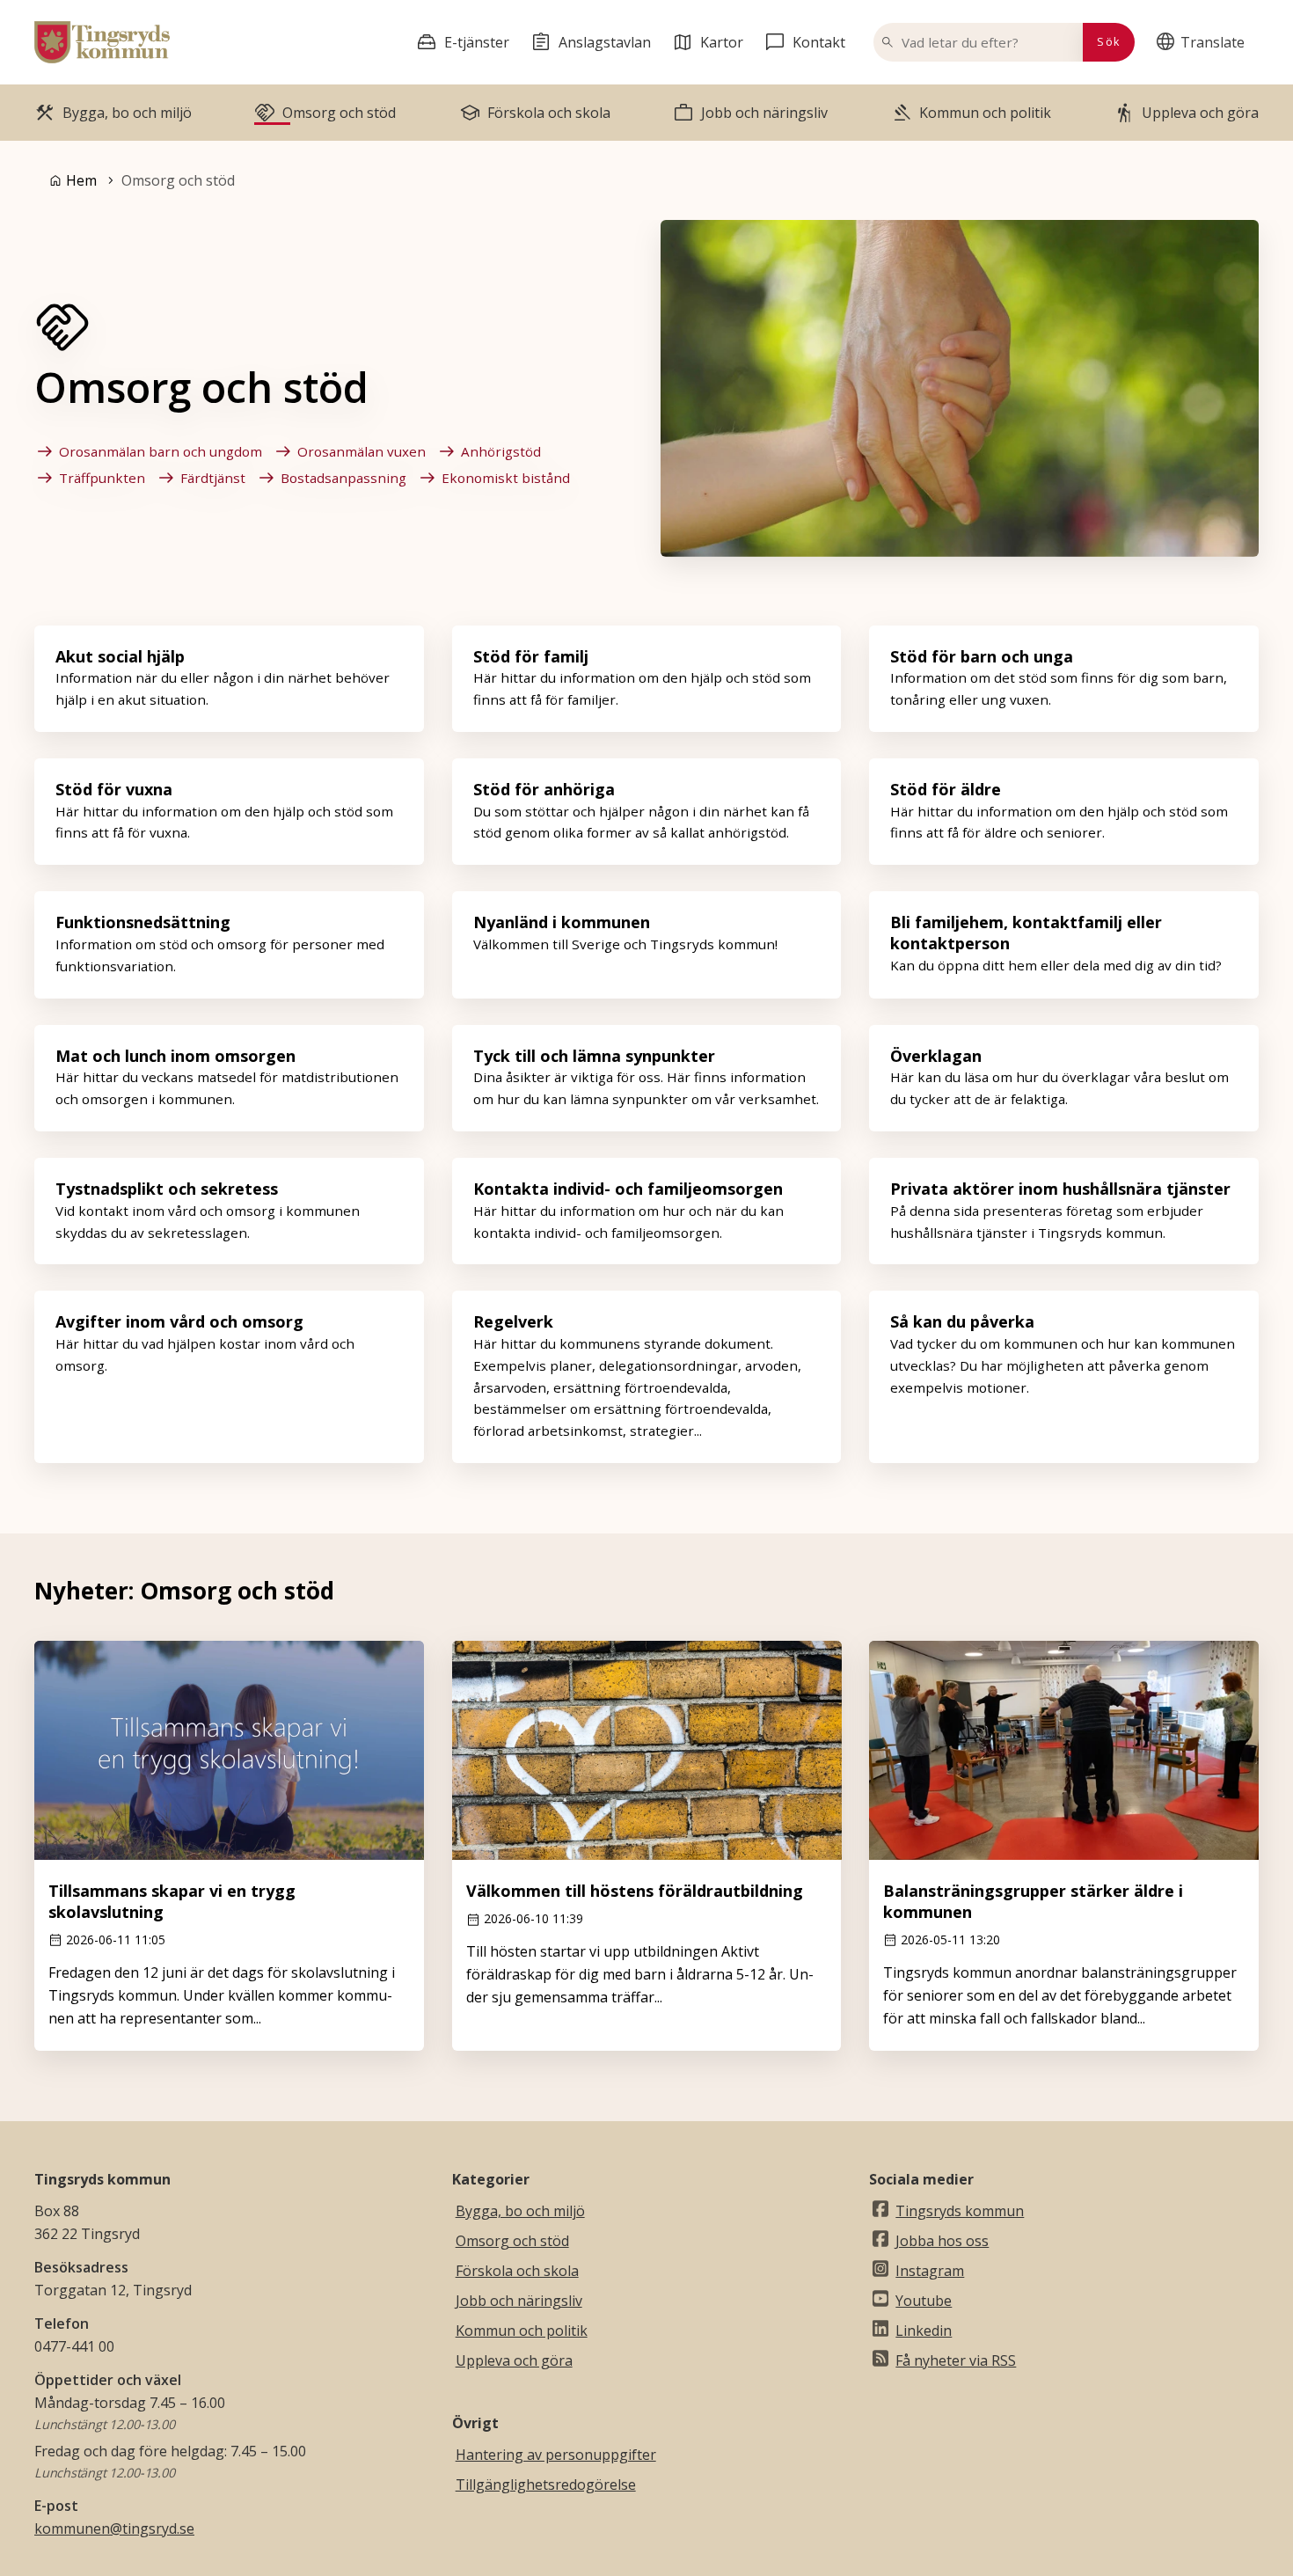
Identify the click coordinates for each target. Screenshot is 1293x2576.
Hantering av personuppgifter (556, 2455)
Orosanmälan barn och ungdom (161, 451)
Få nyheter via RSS (956, 2360)
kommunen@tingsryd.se (114, 2528)
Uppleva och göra (514, 2360)
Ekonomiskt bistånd (506, 478)
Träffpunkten (102, 478)
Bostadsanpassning (343, 478)
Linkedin (924, 2331)
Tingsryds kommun (960, 2211)
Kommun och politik (522, 2331)
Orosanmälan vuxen (362, 451)
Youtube (924, 2301)
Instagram (930, 2271)
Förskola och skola (517, 2271)
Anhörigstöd (501, 451)
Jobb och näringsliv (519, 2301)
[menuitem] (1204, 42)
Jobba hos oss (942, 2241)
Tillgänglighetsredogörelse (546, 2485)
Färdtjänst (213, 478)
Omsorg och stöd (512, 2241)
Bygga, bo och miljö (520, 2211)
